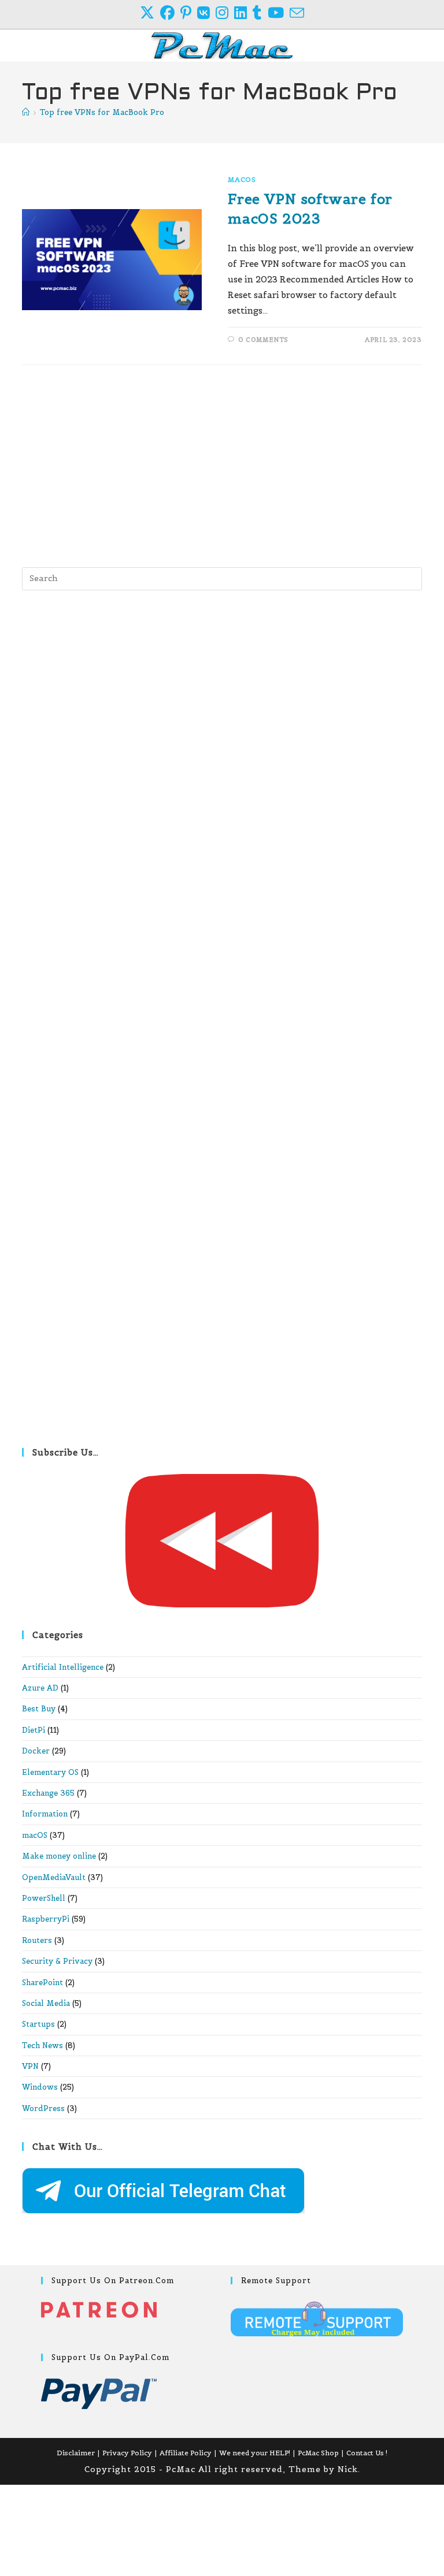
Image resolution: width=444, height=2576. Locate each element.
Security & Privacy (57, 1961)
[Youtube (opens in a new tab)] (279, 13)
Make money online (59, 1856)
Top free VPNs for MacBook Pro (102, 112)
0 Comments (263, 340)
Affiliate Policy (186, 2453)
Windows (40, 2087)
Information (45, 1814)
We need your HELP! (255, 2453)
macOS (242, 179)
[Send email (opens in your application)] (297, 13)
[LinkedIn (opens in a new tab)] (243, 13)
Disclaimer (76, 2453)
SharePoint (42, 1983)
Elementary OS (50, 1772)
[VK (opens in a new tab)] (206, 13)
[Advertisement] (222, 463)
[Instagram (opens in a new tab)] (225, 13)
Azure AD (40, 1688)
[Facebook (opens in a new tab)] (170, 13)
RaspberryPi (46, 1919)
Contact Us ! (367, 2453)
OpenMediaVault (54, 1877)
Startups (38, 2024)
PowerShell (44, 1898)
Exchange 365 (48, 1793)
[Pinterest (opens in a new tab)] (189, 13)
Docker (36, 1751)
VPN (30, 2066)
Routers (37, 1940)
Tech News (42, 2045)
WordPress (43, 2108)
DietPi (34, 1730)
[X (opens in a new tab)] (150, 13)
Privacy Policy (127, 2453)
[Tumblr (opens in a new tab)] (260, 13)
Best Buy (39, 1709)
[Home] (26, 112)
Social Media (46, 2003)
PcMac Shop (318, 2453)
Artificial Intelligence (63, 1667)
